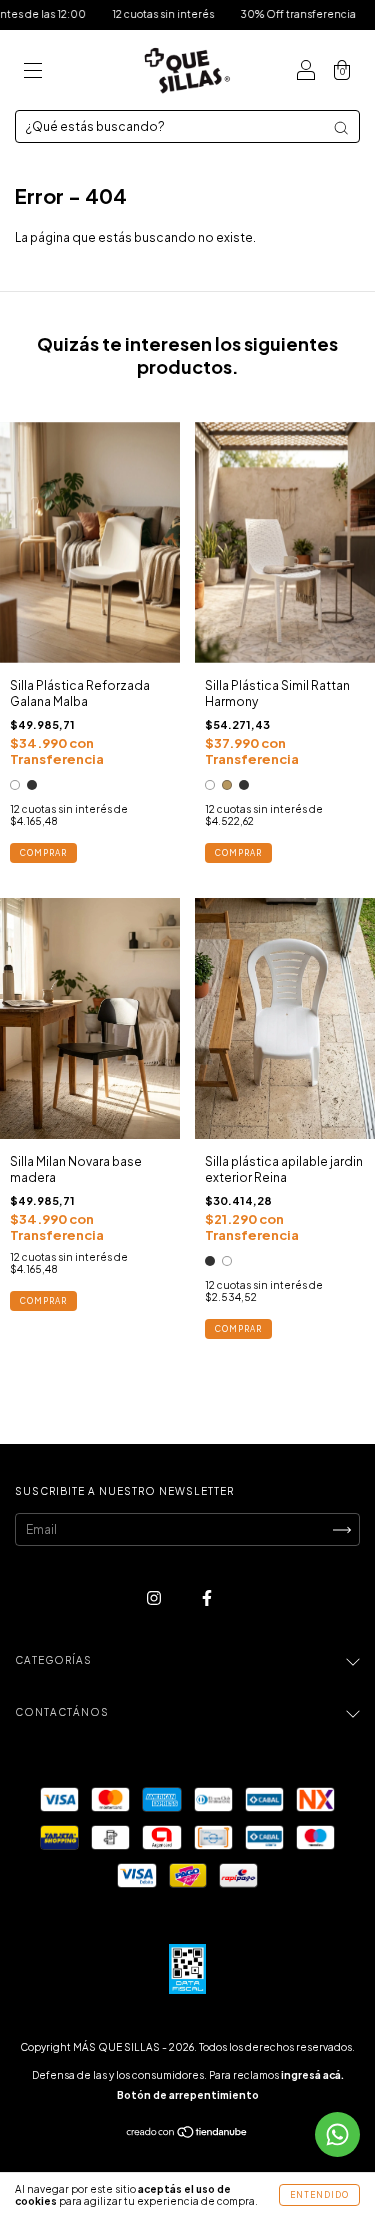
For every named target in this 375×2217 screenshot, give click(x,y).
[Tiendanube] (187, 2134)
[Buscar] (341, 128)
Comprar (43, 853)
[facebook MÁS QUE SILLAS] (207, 1598)
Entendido (319, 2195)
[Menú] (33, 72)
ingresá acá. (312, 2075)
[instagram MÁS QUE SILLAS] (155, 1598)
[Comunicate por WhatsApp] (337, 2134)
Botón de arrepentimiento (188, 2095)
